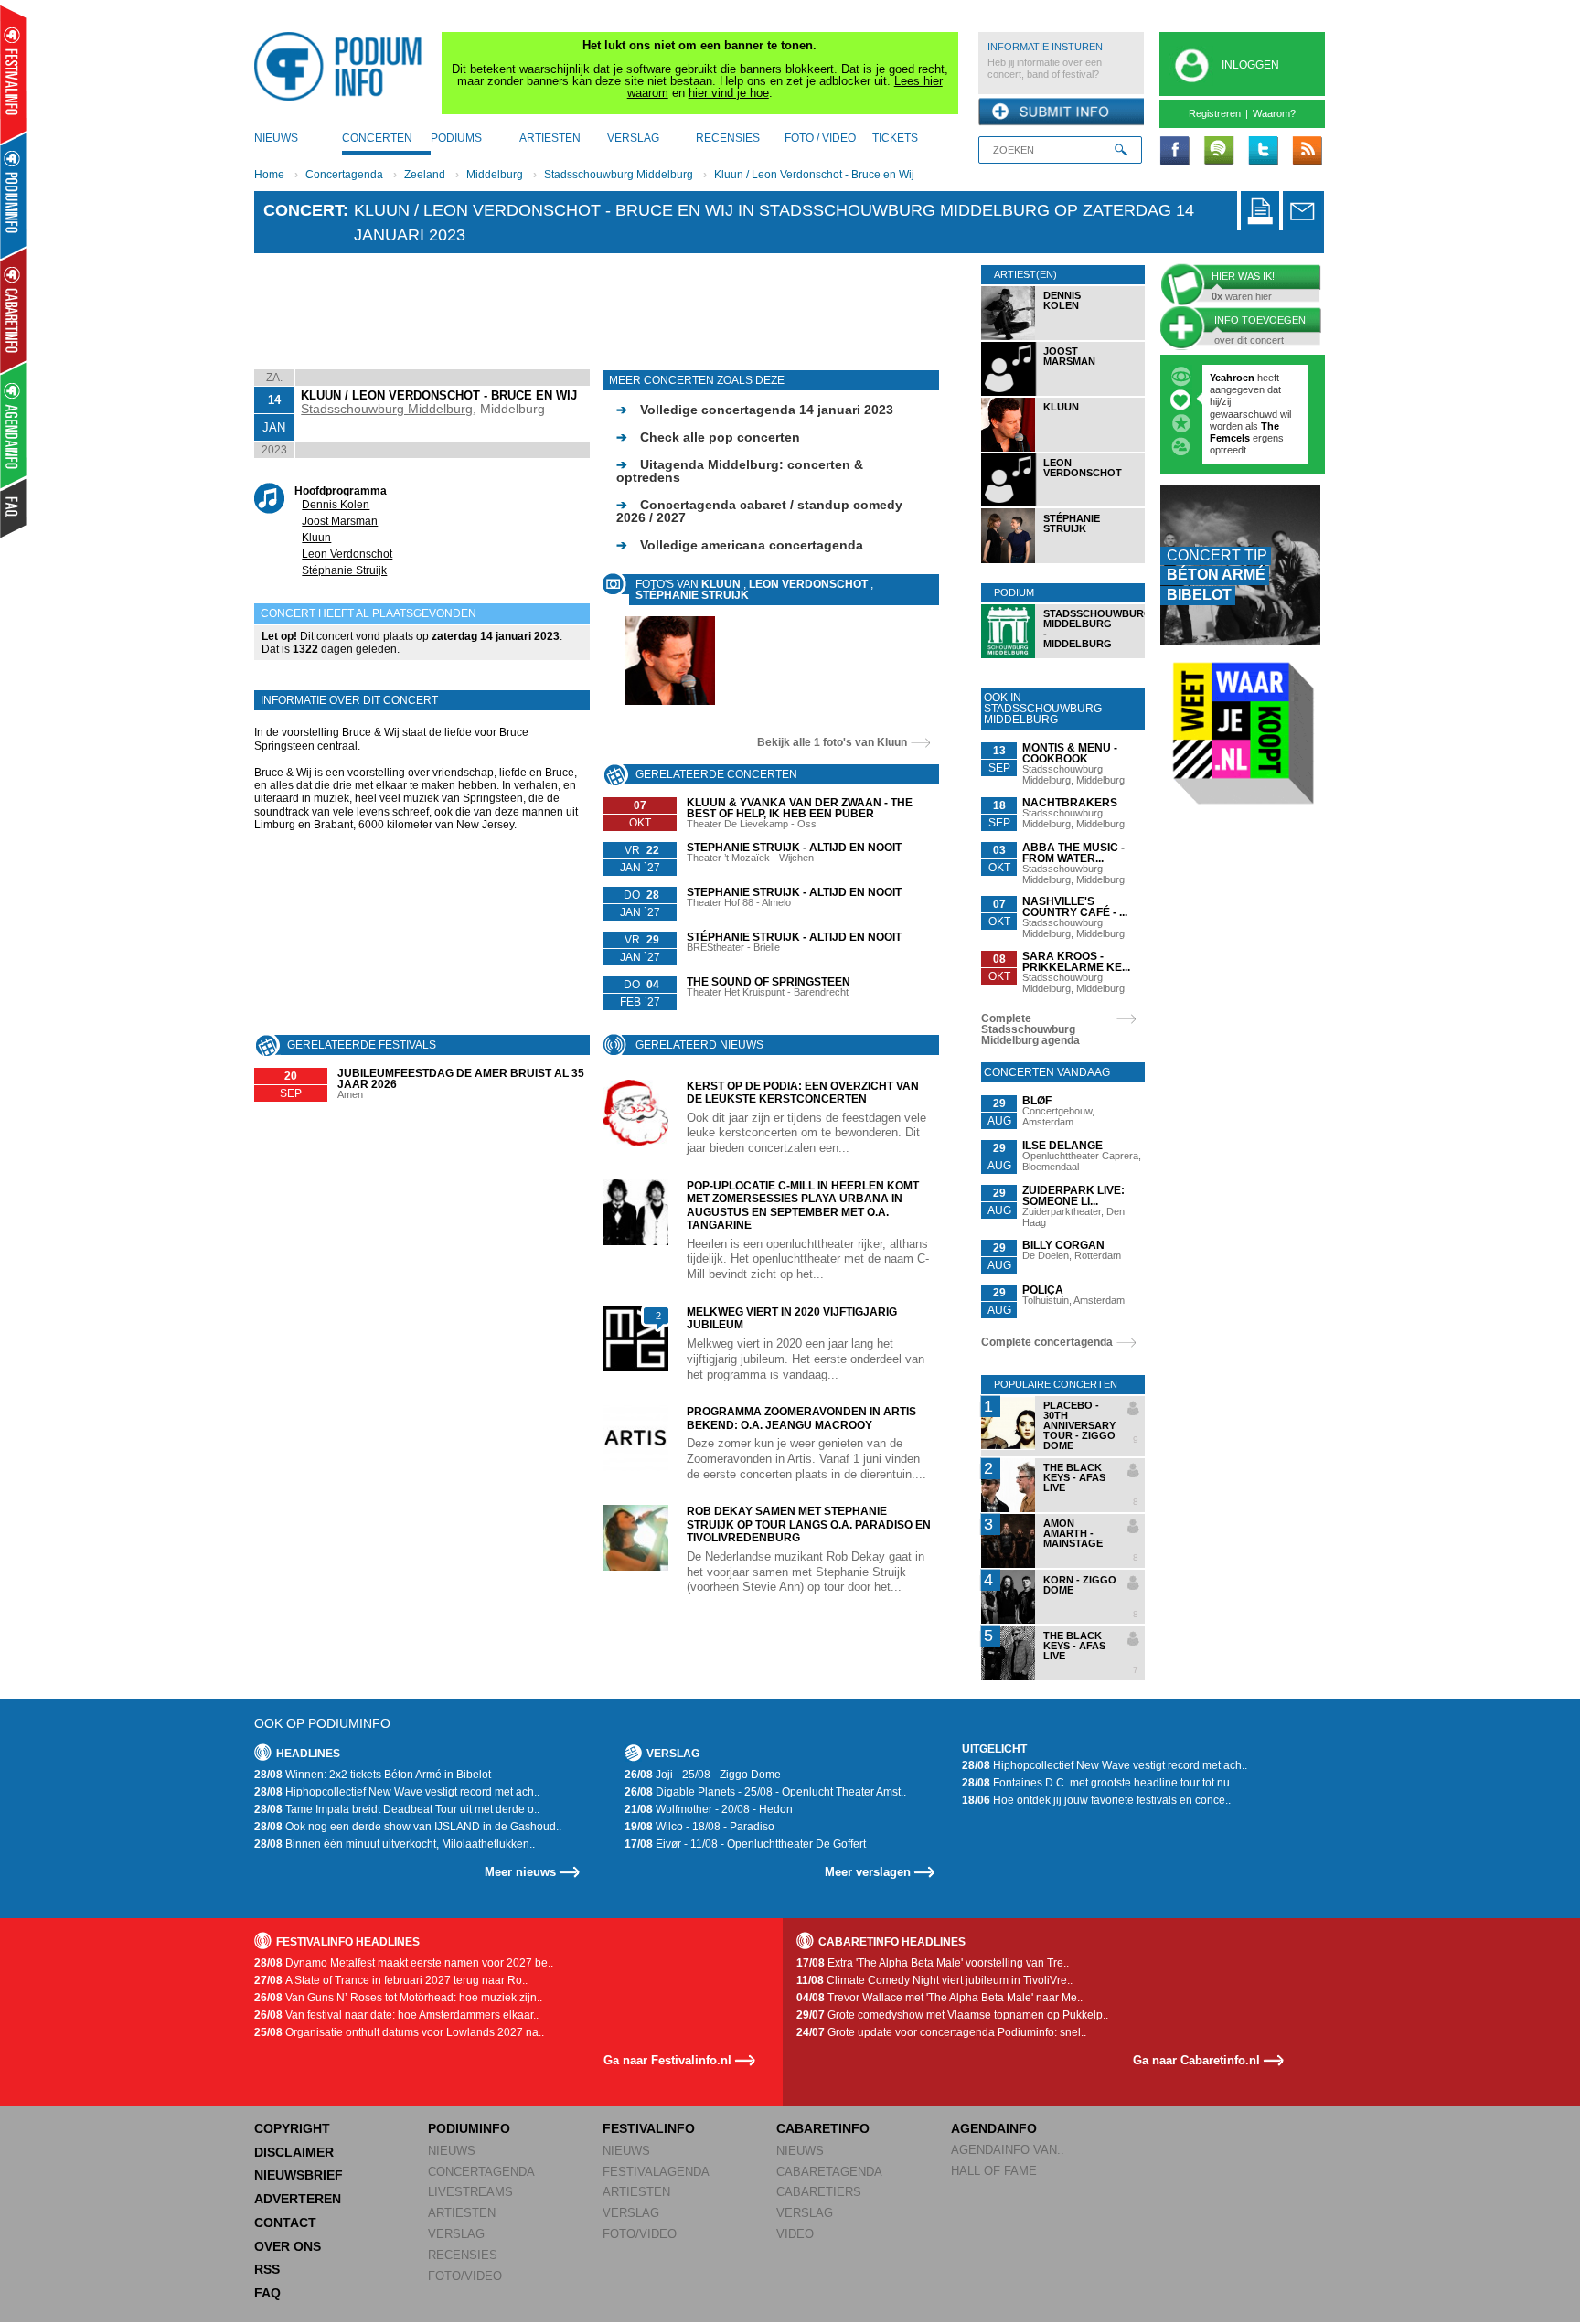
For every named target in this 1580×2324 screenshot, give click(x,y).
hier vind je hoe (729, 93)
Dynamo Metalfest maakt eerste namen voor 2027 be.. (404, 1963)
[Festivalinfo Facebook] (1175, 152)
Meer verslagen (868, 1872)
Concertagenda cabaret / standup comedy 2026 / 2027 (759, 511)
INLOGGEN (1250, 65)
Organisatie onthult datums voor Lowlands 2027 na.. (399, 2032)
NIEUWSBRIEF (299, 2175)
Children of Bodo (1251, 401)
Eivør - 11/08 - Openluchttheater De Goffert (745, 1844)
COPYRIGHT (292, 2128)
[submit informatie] (1061, 112)
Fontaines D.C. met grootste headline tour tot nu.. (1099, 1783)
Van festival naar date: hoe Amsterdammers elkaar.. (396, 2015)
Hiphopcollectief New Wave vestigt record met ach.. (397, 1792)
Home (269, 175)
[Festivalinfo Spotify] (1219, 152)
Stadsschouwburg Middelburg (619, 175)
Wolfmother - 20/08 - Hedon (709, 1809)
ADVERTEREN (298, 2199)
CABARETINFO (823, 2128)
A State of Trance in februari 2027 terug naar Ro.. (391, 1980)
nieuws (276, 138)
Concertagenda (344, 175)
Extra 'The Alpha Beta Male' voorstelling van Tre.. (933, 1963)
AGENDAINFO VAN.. (1008, 2150)
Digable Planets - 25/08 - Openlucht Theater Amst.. (765, 1792)
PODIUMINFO (469, 2128)
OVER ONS (288, 2246)
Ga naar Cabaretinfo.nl (1196, 2060)
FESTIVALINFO (649, 2128)
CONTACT (285, 2223)
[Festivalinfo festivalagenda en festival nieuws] (13, 75)
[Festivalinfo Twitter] (1263, 152)
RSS (267, 2269)
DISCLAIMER (294, 2152)
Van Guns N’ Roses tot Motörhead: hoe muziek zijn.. (398, 1998)
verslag (633, 138)
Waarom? (1274, 113)
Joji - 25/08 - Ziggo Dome (703, 1775)
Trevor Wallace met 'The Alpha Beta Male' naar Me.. (939, 1998)
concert (303, 210)
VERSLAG (456, 2234)
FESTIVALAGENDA (656, 2172)
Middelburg (495, 175)
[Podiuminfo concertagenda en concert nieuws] (14, 195)
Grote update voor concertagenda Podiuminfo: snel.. (941, 2032)
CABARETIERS (819, 2192)
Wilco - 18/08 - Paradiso (699, 1827)
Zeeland (425, 175)
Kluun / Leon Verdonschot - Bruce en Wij (814, 175)
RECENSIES (463, 2255)
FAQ (267, 2293)
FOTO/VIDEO (465, 2276)
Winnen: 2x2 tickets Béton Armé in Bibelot (373, 1775)
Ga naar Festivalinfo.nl (667, 2060)
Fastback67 (1237, 378)
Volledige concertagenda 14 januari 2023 (755, 410)
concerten (377, 138)
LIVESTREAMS (470, 2192)
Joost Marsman (340, 521)
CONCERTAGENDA (481, 2172)
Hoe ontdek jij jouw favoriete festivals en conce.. (1096, 1800)
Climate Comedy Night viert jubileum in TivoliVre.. (934, 1980)
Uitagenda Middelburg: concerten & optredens (740, 471)
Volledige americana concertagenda (740, 545)
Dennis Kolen (336, 505)
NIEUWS (452, 2151)
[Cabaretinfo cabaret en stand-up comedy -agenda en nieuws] (13, 310)
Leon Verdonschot (347, 554)
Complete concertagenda (1047, 1342)
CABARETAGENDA (829, 2172)
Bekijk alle (832, 742)
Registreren (1215, 113)
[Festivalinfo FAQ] (14, 508)
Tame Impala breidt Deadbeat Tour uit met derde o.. (397, 1809)
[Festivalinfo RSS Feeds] (1307, 152)
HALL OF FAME (994, 2171)
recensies (728, 138)
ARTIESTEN (462, 2213)
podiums (456, 138)
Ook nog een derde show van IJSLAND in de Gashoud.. (408, 1827)
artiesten (550, 138)
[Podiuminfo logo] (343, 67)
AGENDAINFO (994, 2128)
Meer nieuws (520, 1872)
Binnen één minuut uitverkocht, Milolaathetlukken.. (395, 1844)
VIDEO (795, 2234)
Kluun (316, 538)
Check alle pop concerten (708, 437)
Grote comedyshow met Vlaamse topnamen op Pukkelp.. (952, 2015)
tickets (895, 138)
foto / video (820, 138)
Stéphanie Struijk (344, 570)
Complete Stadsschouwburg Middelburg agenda (1030, 1029)
